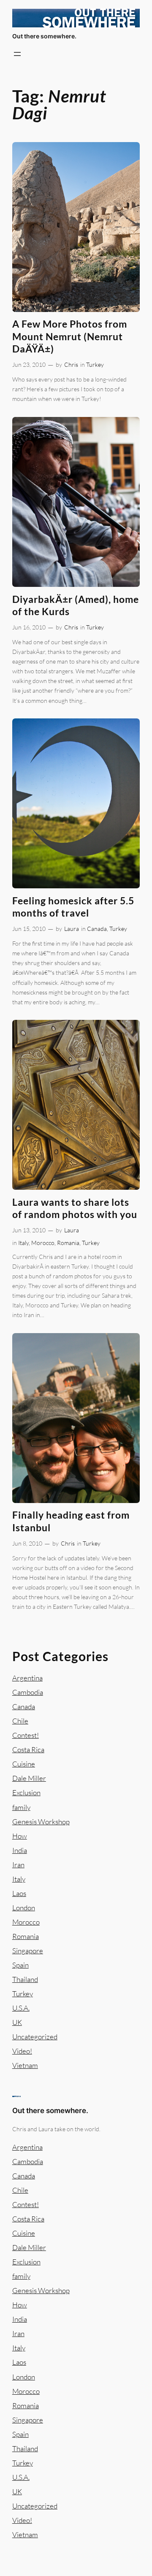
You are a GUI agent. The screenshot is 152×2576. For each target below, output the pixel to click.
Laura (72, 929)
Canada (97, 929)
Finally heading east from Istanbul (71, 1521)
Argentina (27, 1678)
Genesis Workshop (41, 1822)
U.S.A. (21, 2008)
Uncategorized (35, 2037)
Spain (20, 1965)
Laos (19, 1893)
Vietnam (25, 2065)
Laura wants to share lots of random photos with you (75, 1208)
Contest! (26, 1735)
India (20, 1850)
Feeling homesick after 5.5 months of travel (73, 907)
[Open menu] (17, 54)
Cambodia (28, 1692)
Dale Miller (29, 1778)
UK (17, 2022)
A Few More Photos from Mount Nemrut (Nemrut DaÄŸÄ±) (70, 336)
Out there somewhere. (44, 36)
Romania (68, 1243)
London (24, 1908)
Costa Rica (28, 1749)
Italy (23, 1243)
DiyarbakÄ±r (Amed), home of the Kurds (76, 605)
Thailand (25, 1979)
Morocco (43, 1243)
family (21, 1807)
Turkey (95, 364)
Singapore (28, 1951)
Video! (22, 2051)
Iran (18, 1865)
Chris (71, 364)
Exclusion (26, 1792)
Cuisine (24, 1764)
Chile (20, 1721)
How (20, 1836)
